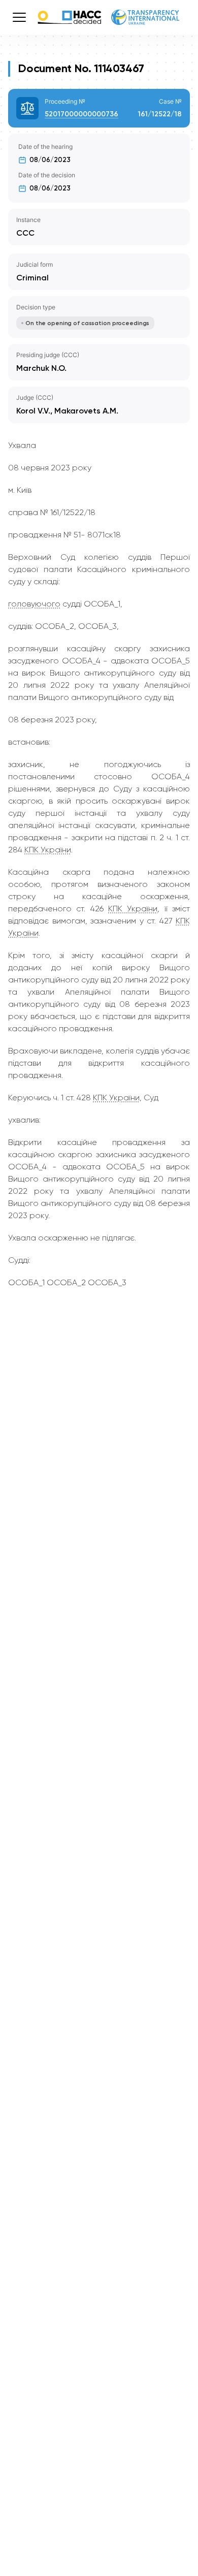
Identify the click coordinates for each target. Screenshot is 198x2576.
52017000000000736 (81, 114)
